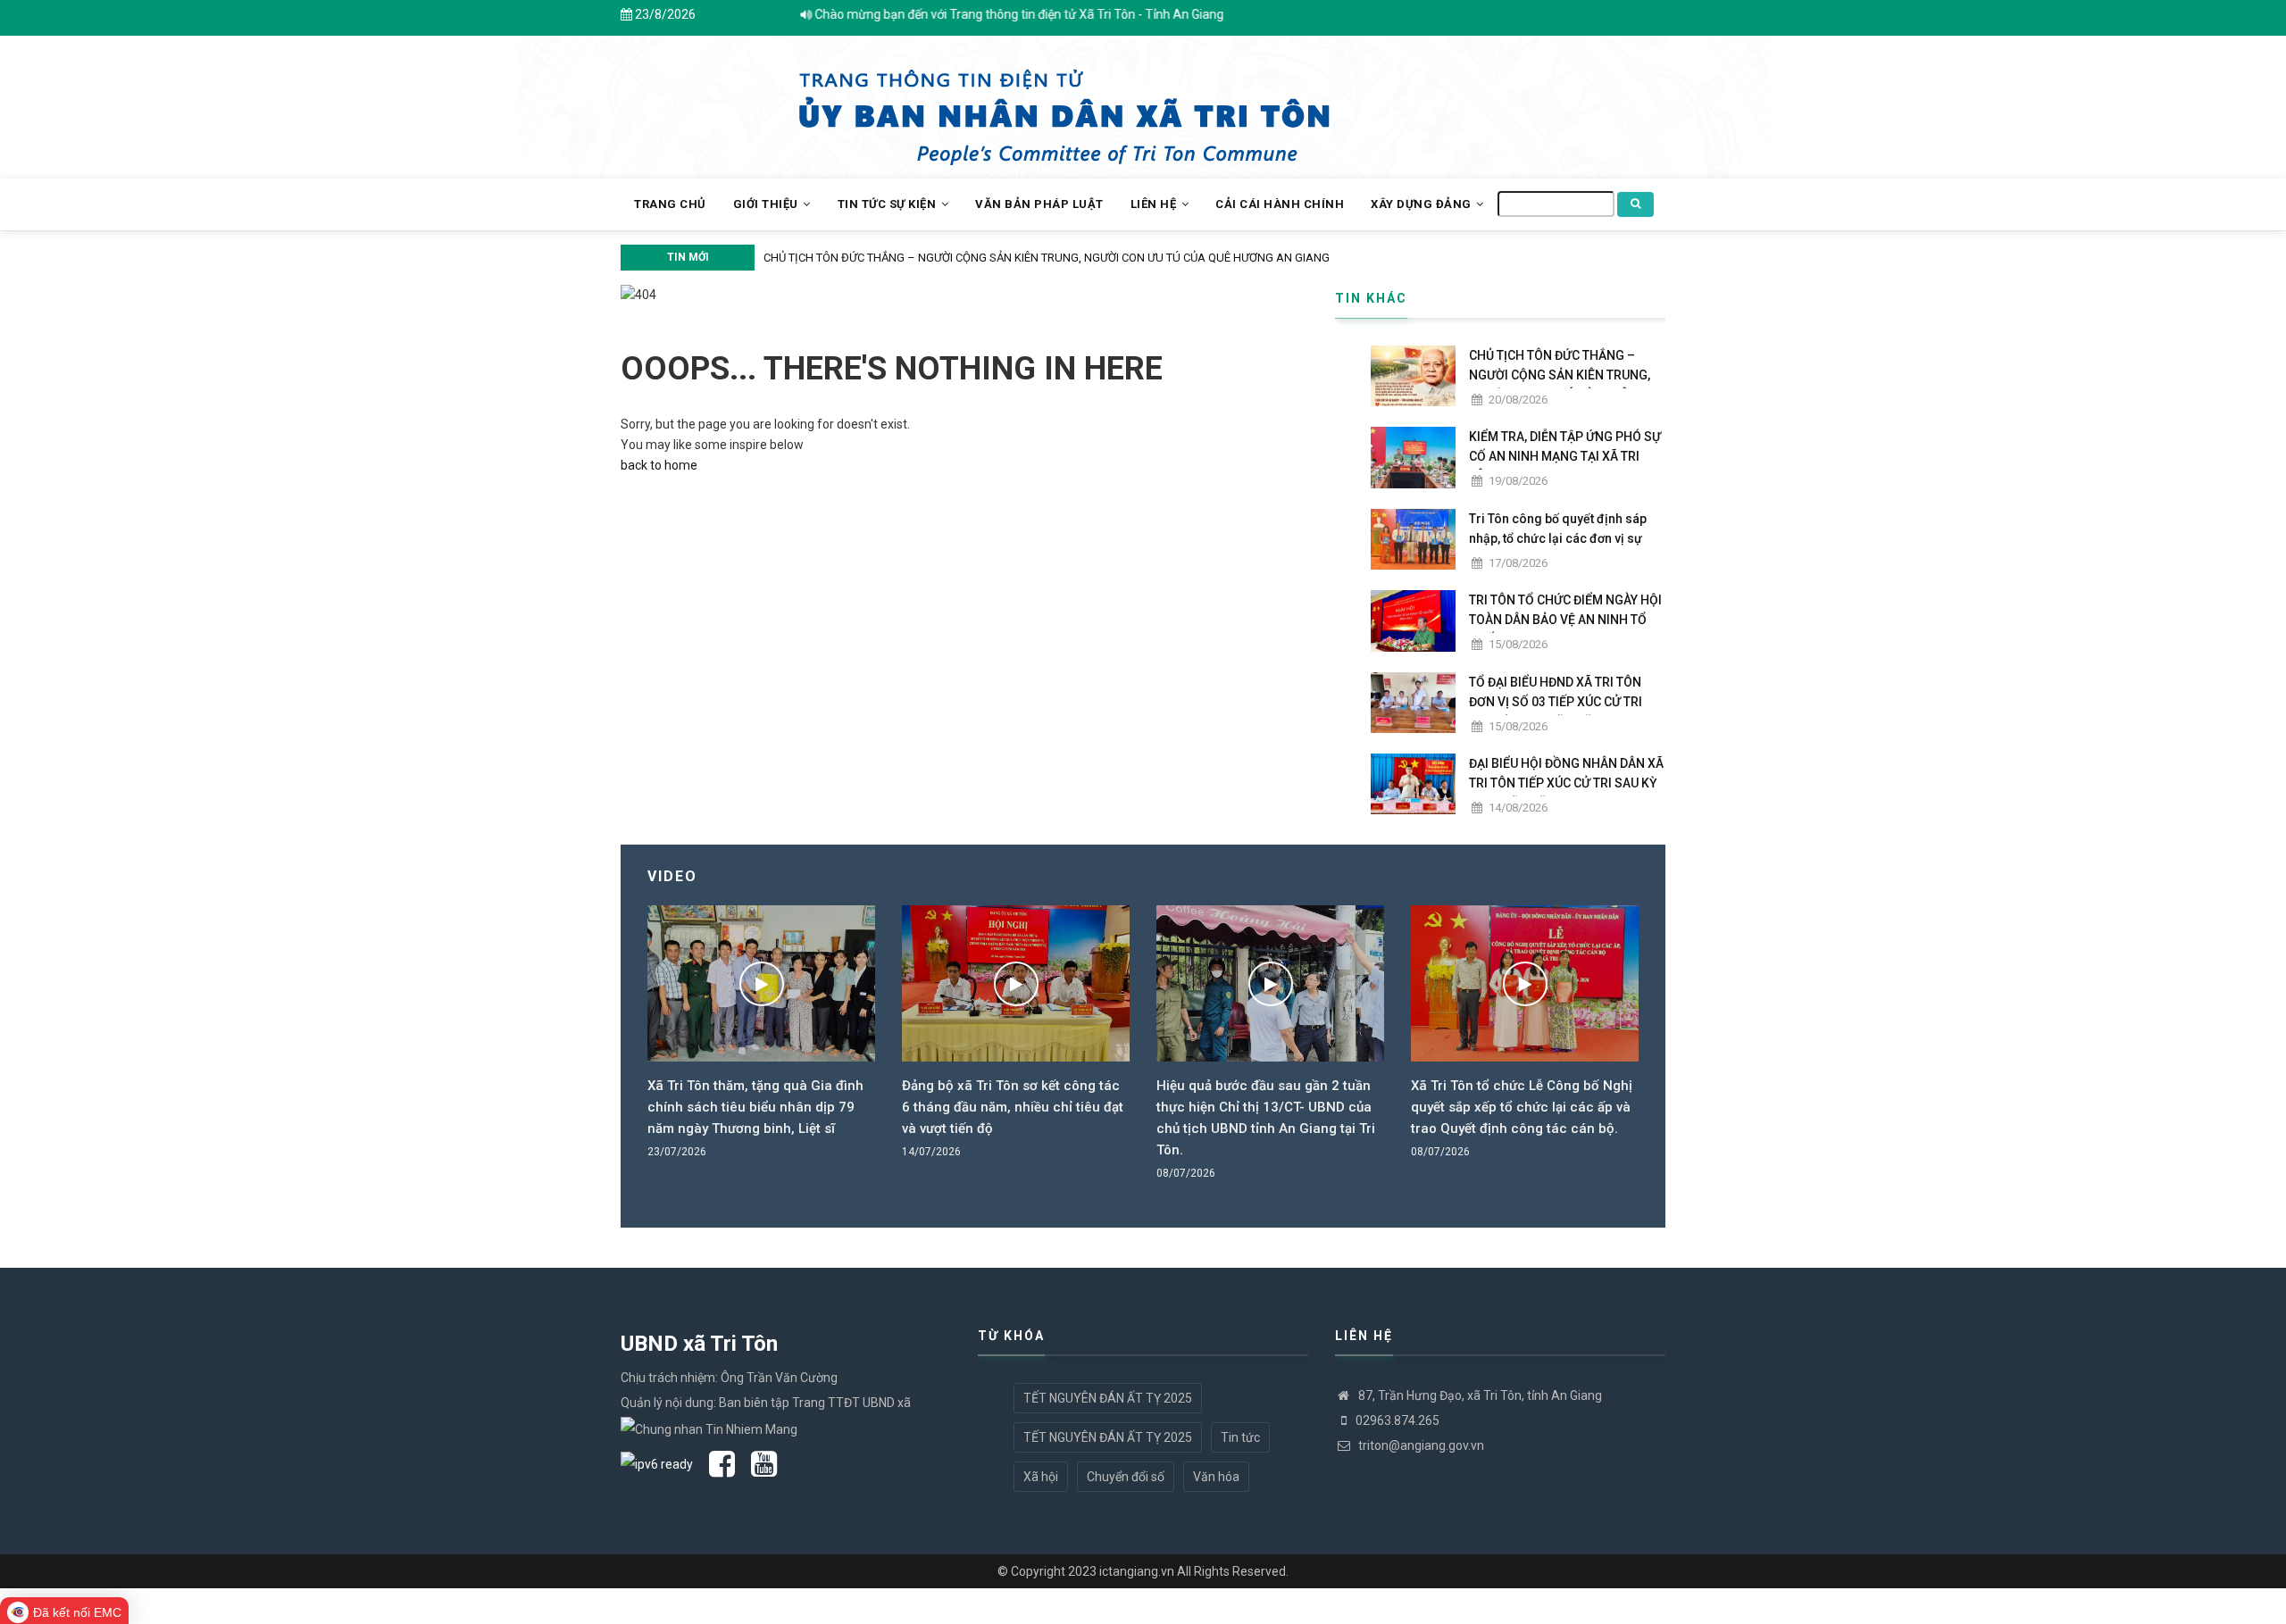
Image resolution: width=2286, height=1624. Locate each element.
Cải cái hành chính (1280, 204)
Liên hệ (1155, 204)
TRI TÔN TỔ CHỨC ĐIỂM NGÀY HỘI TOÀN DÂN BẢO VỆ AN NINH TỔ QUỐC (1565, 620)
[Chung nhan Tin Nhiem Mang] (709, 1428)
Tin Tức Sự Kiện (889, 204)
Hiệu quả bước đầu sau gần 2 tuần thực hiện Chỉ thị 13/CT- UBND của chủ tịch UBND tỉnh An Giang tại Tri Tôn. (1266, 1118)
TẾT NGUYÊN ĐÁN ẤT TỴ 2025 (1108, 1398)
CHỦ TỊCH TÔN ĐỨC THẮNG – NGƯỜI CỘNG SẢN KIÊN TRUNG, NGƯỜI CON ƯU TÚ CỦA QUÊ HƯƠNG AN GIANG (1041, 258)
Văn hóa (1216, 1477)
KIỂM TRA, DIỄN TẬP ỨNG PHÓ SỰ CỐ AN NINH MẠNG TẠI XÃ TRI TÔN (1565, 456)
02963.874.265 (1397, 1420)
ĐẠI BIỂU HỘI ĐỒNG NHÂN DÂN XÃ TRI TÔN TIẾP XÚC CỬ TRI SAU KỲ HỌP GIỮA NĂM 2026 (1566, 783)
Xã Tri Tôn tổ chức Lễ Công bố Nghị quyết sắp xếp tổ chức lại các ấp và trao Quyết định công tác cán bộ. (1522, 1107)
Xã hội (1041, 1477)
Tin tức (1240, 1437)
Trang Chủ (670, 204)
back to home (659, 465)
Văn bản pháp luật (1039, 204)
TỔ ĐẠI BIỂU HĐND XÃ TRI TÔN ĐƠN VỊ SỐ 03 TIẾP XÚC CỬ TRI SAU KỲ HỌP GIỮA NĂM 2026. (1556, 702)
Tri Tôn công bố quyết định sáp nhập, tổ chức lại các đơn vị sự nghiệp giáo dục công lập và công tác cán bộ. (1558, 548)
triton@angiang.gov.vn (1420, 1445)
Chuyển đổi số (1126, 1477)
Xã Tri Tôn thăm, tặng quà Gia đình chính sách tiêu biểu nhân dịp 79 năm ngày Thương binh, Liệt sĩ (755, 1107)
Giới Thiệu (768, 204)
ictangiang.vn (1137, 1571)
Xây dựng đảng (1422, 204)
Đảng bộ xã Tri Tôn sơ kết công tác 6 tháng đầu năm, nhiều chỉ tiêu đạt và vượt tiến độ (1013, 1107)
